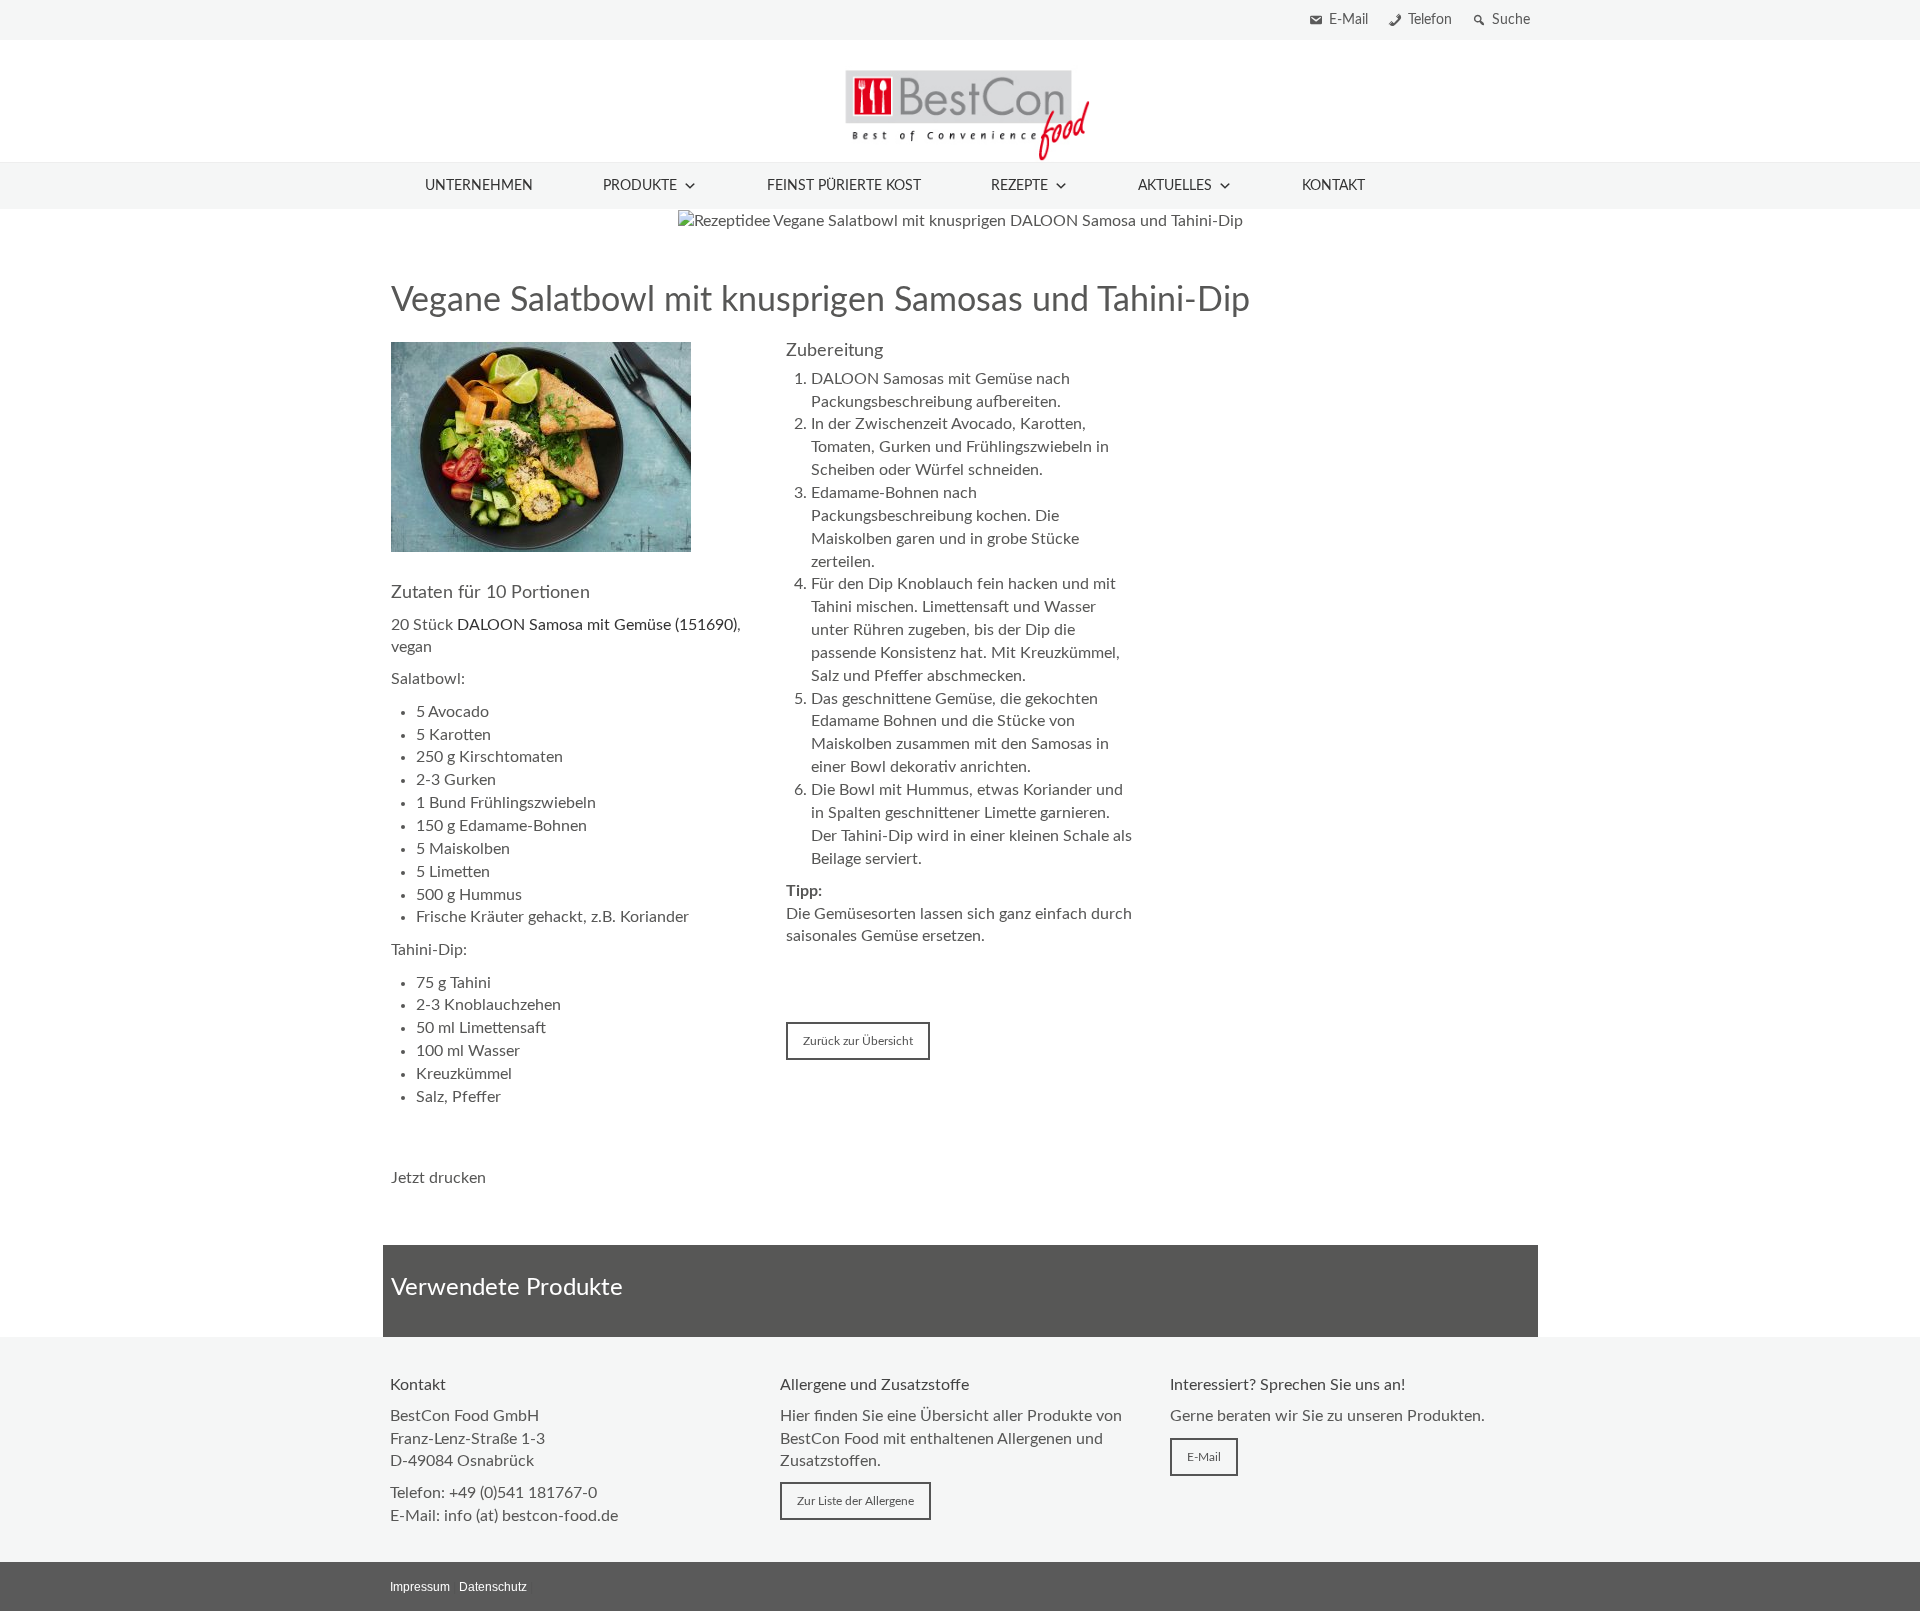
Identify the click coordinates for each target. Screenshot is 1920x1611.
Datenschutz (493, 1587)
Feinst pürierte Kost (844, 186)
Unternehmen (479, 186)
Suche (1511, 20)
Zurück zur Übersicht (858, 1041)
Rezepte (1019, 186)
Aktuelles (1175, 186)
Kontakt (1333, 186)
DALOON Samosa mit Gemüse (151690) (597, 625)
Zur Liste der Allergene (855, 1501)
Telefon (1430, 20)
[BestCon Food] (960, 113)
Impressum (420, 1587)
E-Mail (1348, 20)
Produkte (640, 186)
